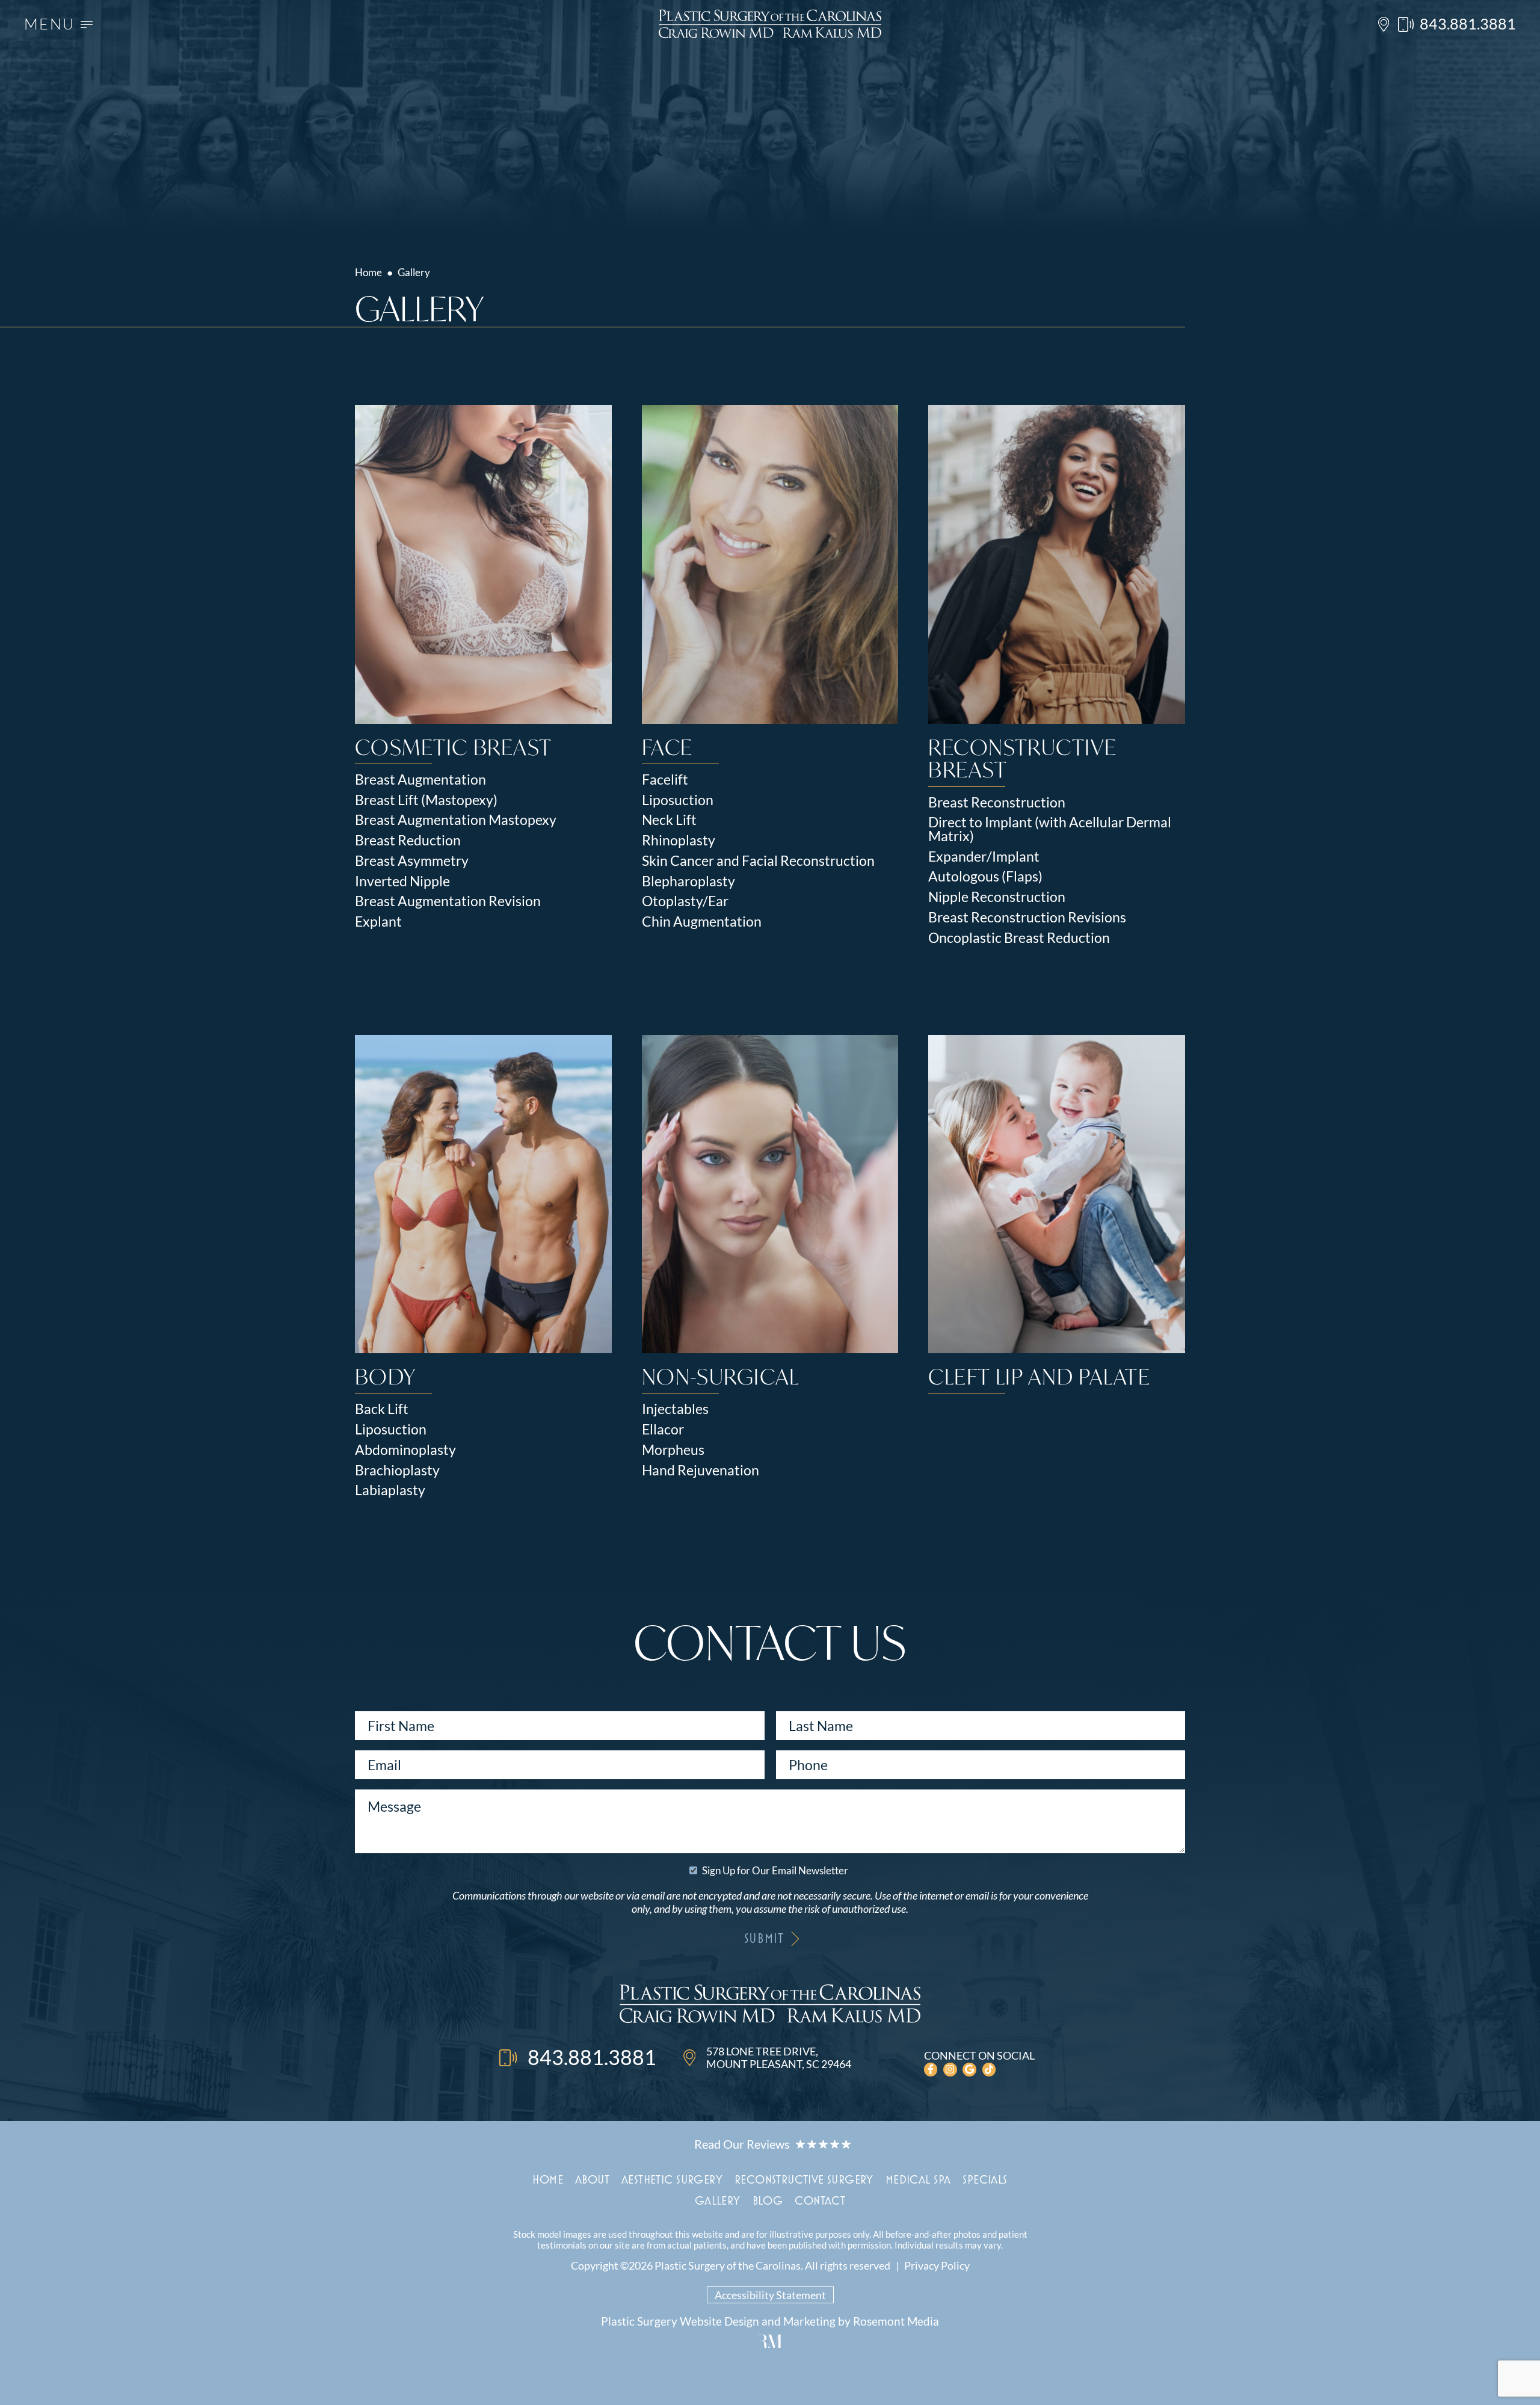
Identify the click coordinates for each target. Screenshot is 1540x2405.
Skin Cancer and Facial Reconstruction (758, 861)
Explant (378, 922)
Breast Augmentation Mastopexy (456, 820)
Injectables (675, 1409)
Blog (768, 2200)
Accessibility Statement (770, 2295)
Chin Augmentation (702, 922)
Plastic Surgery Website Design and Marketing (718, 2321)
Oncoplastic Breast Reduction (1019, 938)
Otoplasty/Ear (685, 901)
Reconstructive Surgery (804, 2179)
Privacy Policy (937, 2265)
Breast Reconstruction (997, 802)
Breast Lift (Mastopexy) (426, 800)
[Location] (1384, 24)
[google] (969, 2070)
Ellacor (663, 1429)
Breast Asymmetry (412, 861)
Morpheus (673, 1450)
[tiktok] (989, 2070)
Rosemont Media (896, 2321)
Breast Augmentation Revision (448, 901)
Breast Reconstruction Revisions (1027, 917)
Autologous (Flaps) (985, 876)
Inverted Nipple (402, 881)
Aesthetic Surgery (672, 2179)
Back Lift (382, 1409)
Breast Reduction (408, 840)
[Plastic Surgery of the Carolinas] (770, 2005)
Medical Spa (918, 2179)
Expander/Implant (984, 857)
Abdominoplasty (405, 1450)
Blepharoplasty (688, 881)
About (592, 2179)
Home (368, 272)
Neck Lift (669, 820)
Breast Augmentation (420, 780)
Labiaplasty (390, 1490)
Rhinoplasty (679, 840)
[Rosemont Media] (770, 2343)
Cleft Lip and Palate (1039, 1376)
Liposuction (678, 800)
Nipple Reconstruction (997, 897)
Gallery (718, 2200)
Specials (985, 2179)
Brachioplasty (397, 1470)
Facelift (665, 780)
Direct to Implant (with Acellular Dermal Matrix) (1050, 829)
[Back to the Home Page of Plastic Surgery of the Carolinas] (770, 24)
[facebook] (931, 2070)
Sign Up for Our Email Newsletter (775, 1870)
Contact (820, 2200)
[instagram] (950, 2070)
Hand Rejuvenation (701, 1470)
